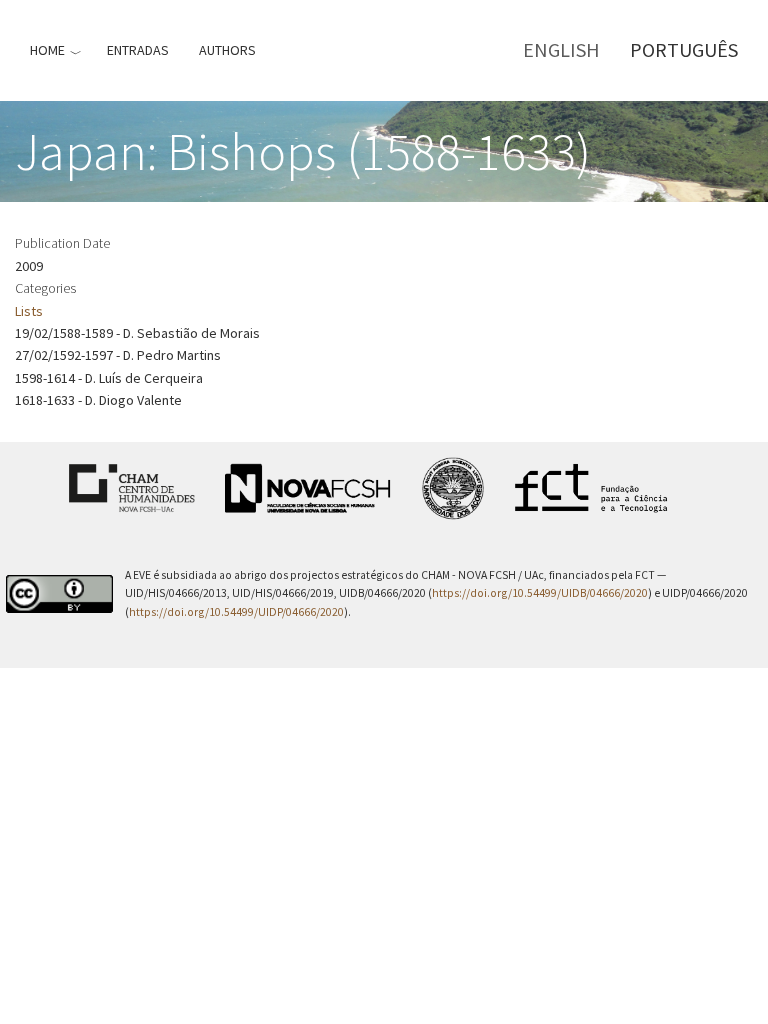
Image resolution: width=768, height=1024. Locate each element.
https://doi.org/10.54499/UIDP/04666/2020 (236, 612)
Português (684, 49)
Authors (227, 50)
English (561, 49)
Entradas (138, 50)
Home (47, 50)
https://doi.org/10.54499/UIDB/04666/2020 (540, 593)
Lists (29, 311)
